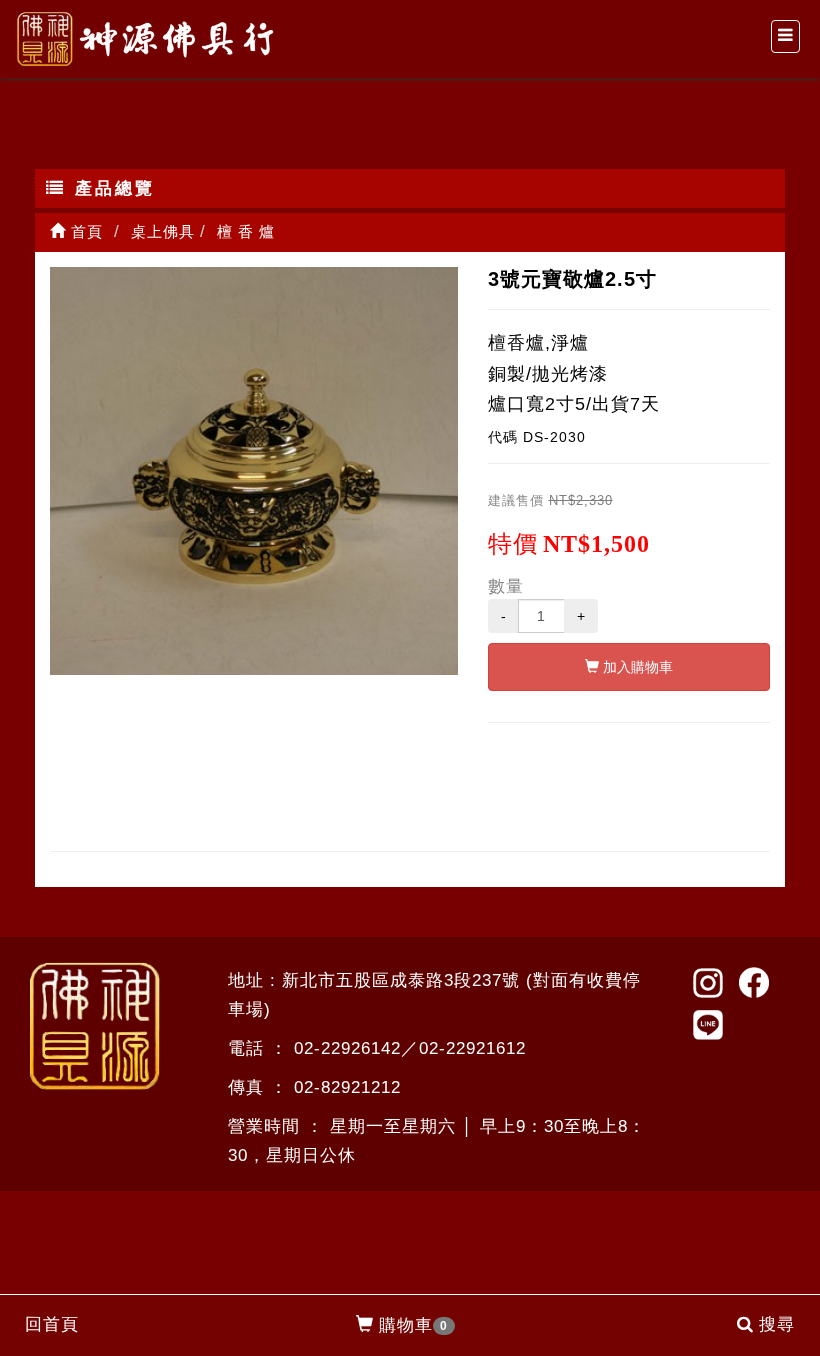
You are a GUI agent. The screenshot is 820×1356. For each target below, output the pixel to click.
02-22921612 (472, 1048)
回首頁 (52, 1324)
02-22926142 (347, 1048)
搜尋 (777, 1324)
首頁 (84, 231)
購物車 (413, 1325)
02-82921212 (347, 1087)
